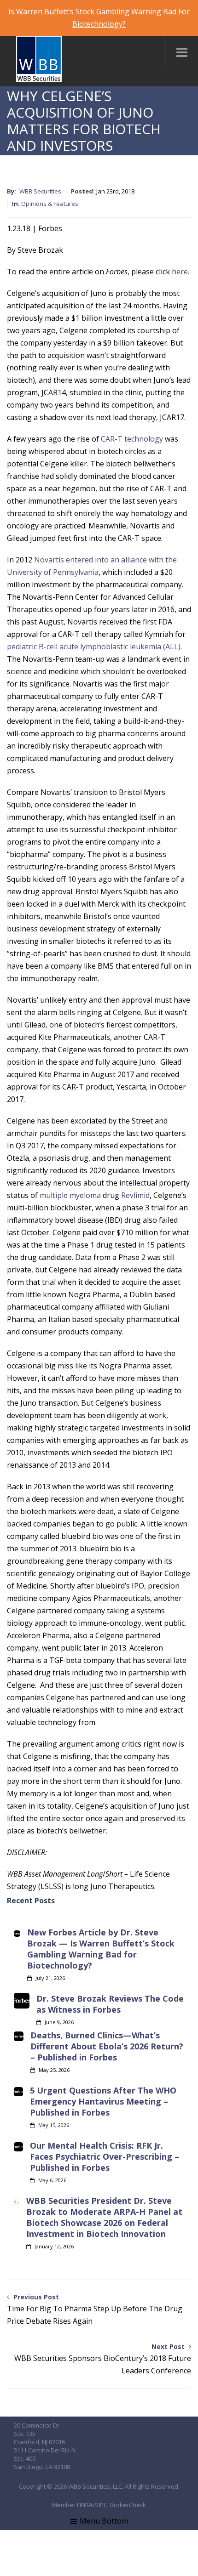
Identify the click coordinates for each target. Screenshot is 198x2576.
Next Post (103, 2359)
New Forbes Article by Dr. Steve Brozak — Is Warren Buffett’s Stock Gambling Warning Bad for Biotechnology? (101, 1949)
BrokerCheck (128, 2505)
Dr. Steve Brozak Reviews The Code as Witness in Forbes (110, 2004)
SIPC (101, 2505)
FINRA (85, 2505)
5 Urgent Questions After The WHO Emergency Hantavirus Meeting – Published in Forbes (103, 2101)
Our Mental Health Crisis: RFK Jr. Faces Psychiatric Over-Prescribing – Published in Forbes (105, 2156)
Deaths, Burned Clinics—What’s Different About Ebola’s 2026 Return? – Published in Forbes (107, 2046)
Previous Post (95, 2309)
